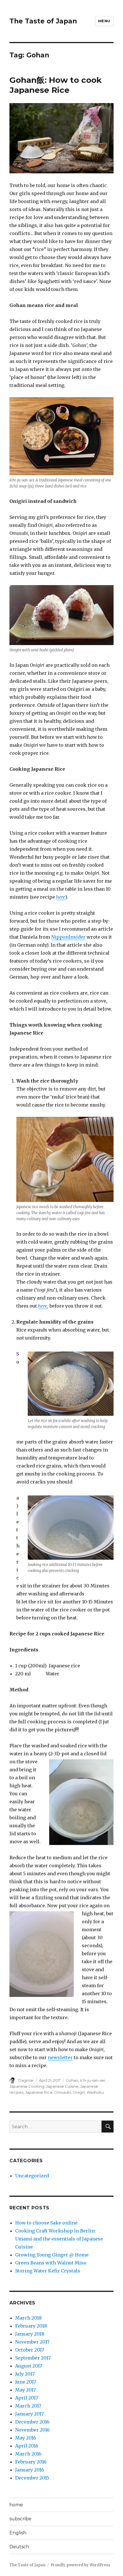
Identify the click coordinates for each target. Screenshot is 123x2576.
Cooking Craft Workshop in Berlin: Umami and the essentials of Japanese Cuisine (59, 2239)
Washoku (95, 2092)
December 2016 (32, 2422)
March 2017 (28, 2406)
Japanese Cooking (27, 2086)
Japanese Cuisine (62, 2086)
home (16, 2505)
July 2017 (25, 2374)
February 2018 (31, 2326)
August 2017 (29, 2366)
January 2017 (29, 2414)
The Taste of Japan (43, 21)
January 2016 (30, 2470)
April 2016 (27, 2446)
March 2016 (28, 2454)
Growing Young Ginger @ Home (52, 2255)
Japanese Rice (39, 2092)
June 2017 (26, 2382)
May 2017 (25, 2390)
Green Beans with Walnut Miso (51, 2263)
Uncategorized (32, 2176)
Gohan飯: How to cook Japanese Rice (55, 85)
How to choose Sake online (46, 2223)
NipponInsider (68, 937)
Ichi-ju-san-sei (92, 2080)
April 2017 (27, 2398)
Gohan (72, 2080)
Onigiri (79, 2092)
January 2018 (30, 2334)
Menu (104, 21)
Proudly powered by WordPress (80, 2565)
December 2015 (32, 2478)
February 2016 (31, 2462)
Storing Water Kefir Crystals (48, 2271)
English (18, 2533)
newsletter (60, 2057)
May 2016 (26, 2438)
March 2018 (28, 2318)
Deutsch (19, 2547)
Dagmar (26, 2080)
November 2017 (32, 2342)
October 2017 (30, 2350)
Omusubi (63, 2092)
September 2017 (33, 2358)
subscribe (20, 2519)
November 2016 (32, 2430)
